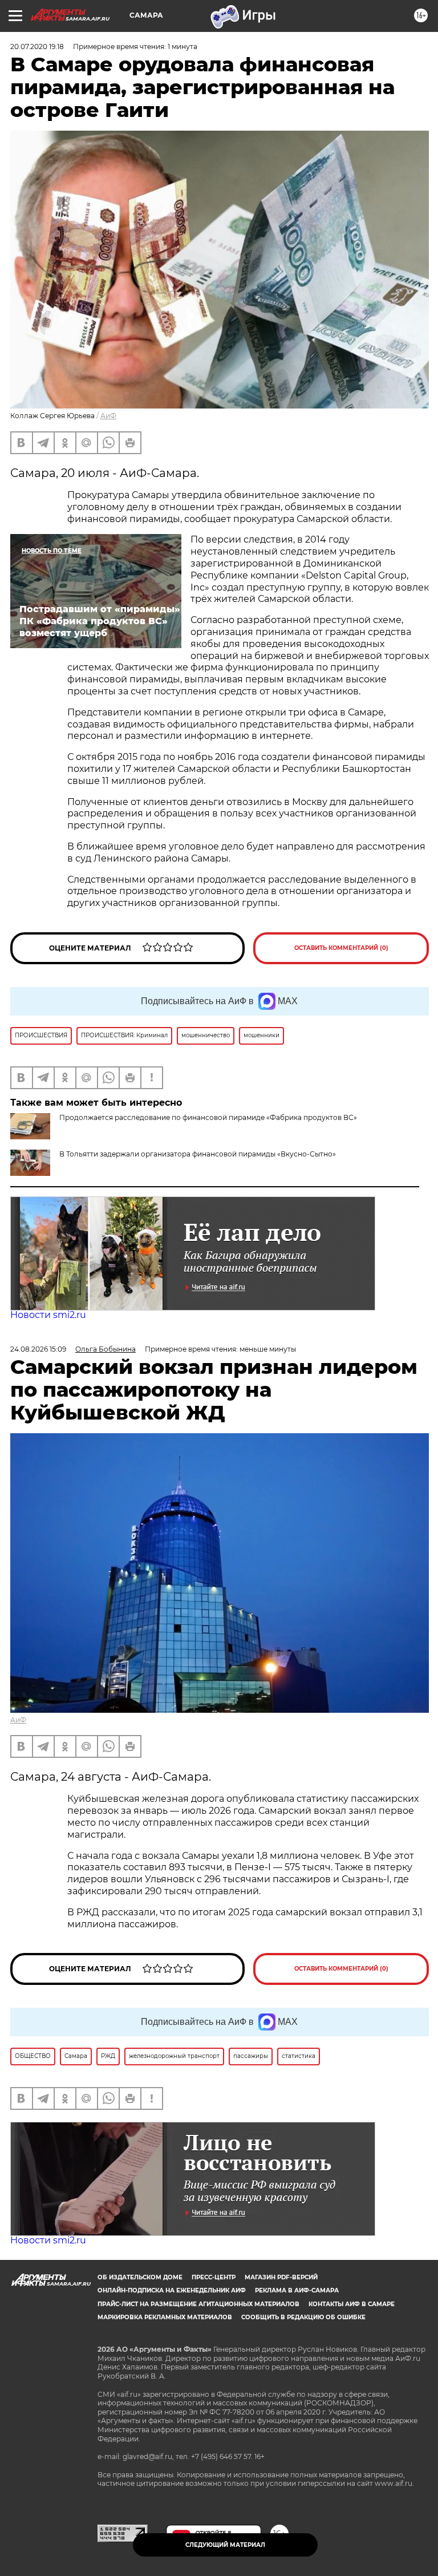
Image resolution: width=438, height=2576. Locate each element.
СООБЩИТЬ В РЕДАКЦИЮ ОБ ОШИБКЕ (303, 2317)
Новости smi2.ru (48, 1315)
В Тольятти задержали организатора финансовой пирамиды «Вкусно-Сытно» (198, 1154)
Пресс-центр (214, 2277)
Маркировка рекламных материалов (165, 2317)
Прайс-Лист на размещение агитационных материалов (198, 2304)
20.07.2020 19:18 (37, 46)
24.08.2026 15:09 (38, 1349)
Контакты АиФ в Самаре (352, 2304)
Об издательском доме (140, 2277)
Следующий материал (225, 2545)
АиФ (108, 416)
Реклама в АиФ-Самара (297, 2290)
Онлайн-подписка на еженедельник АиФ (172, 2290)
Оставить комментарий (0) (341, 948)
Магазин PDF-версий (281, 2277)
